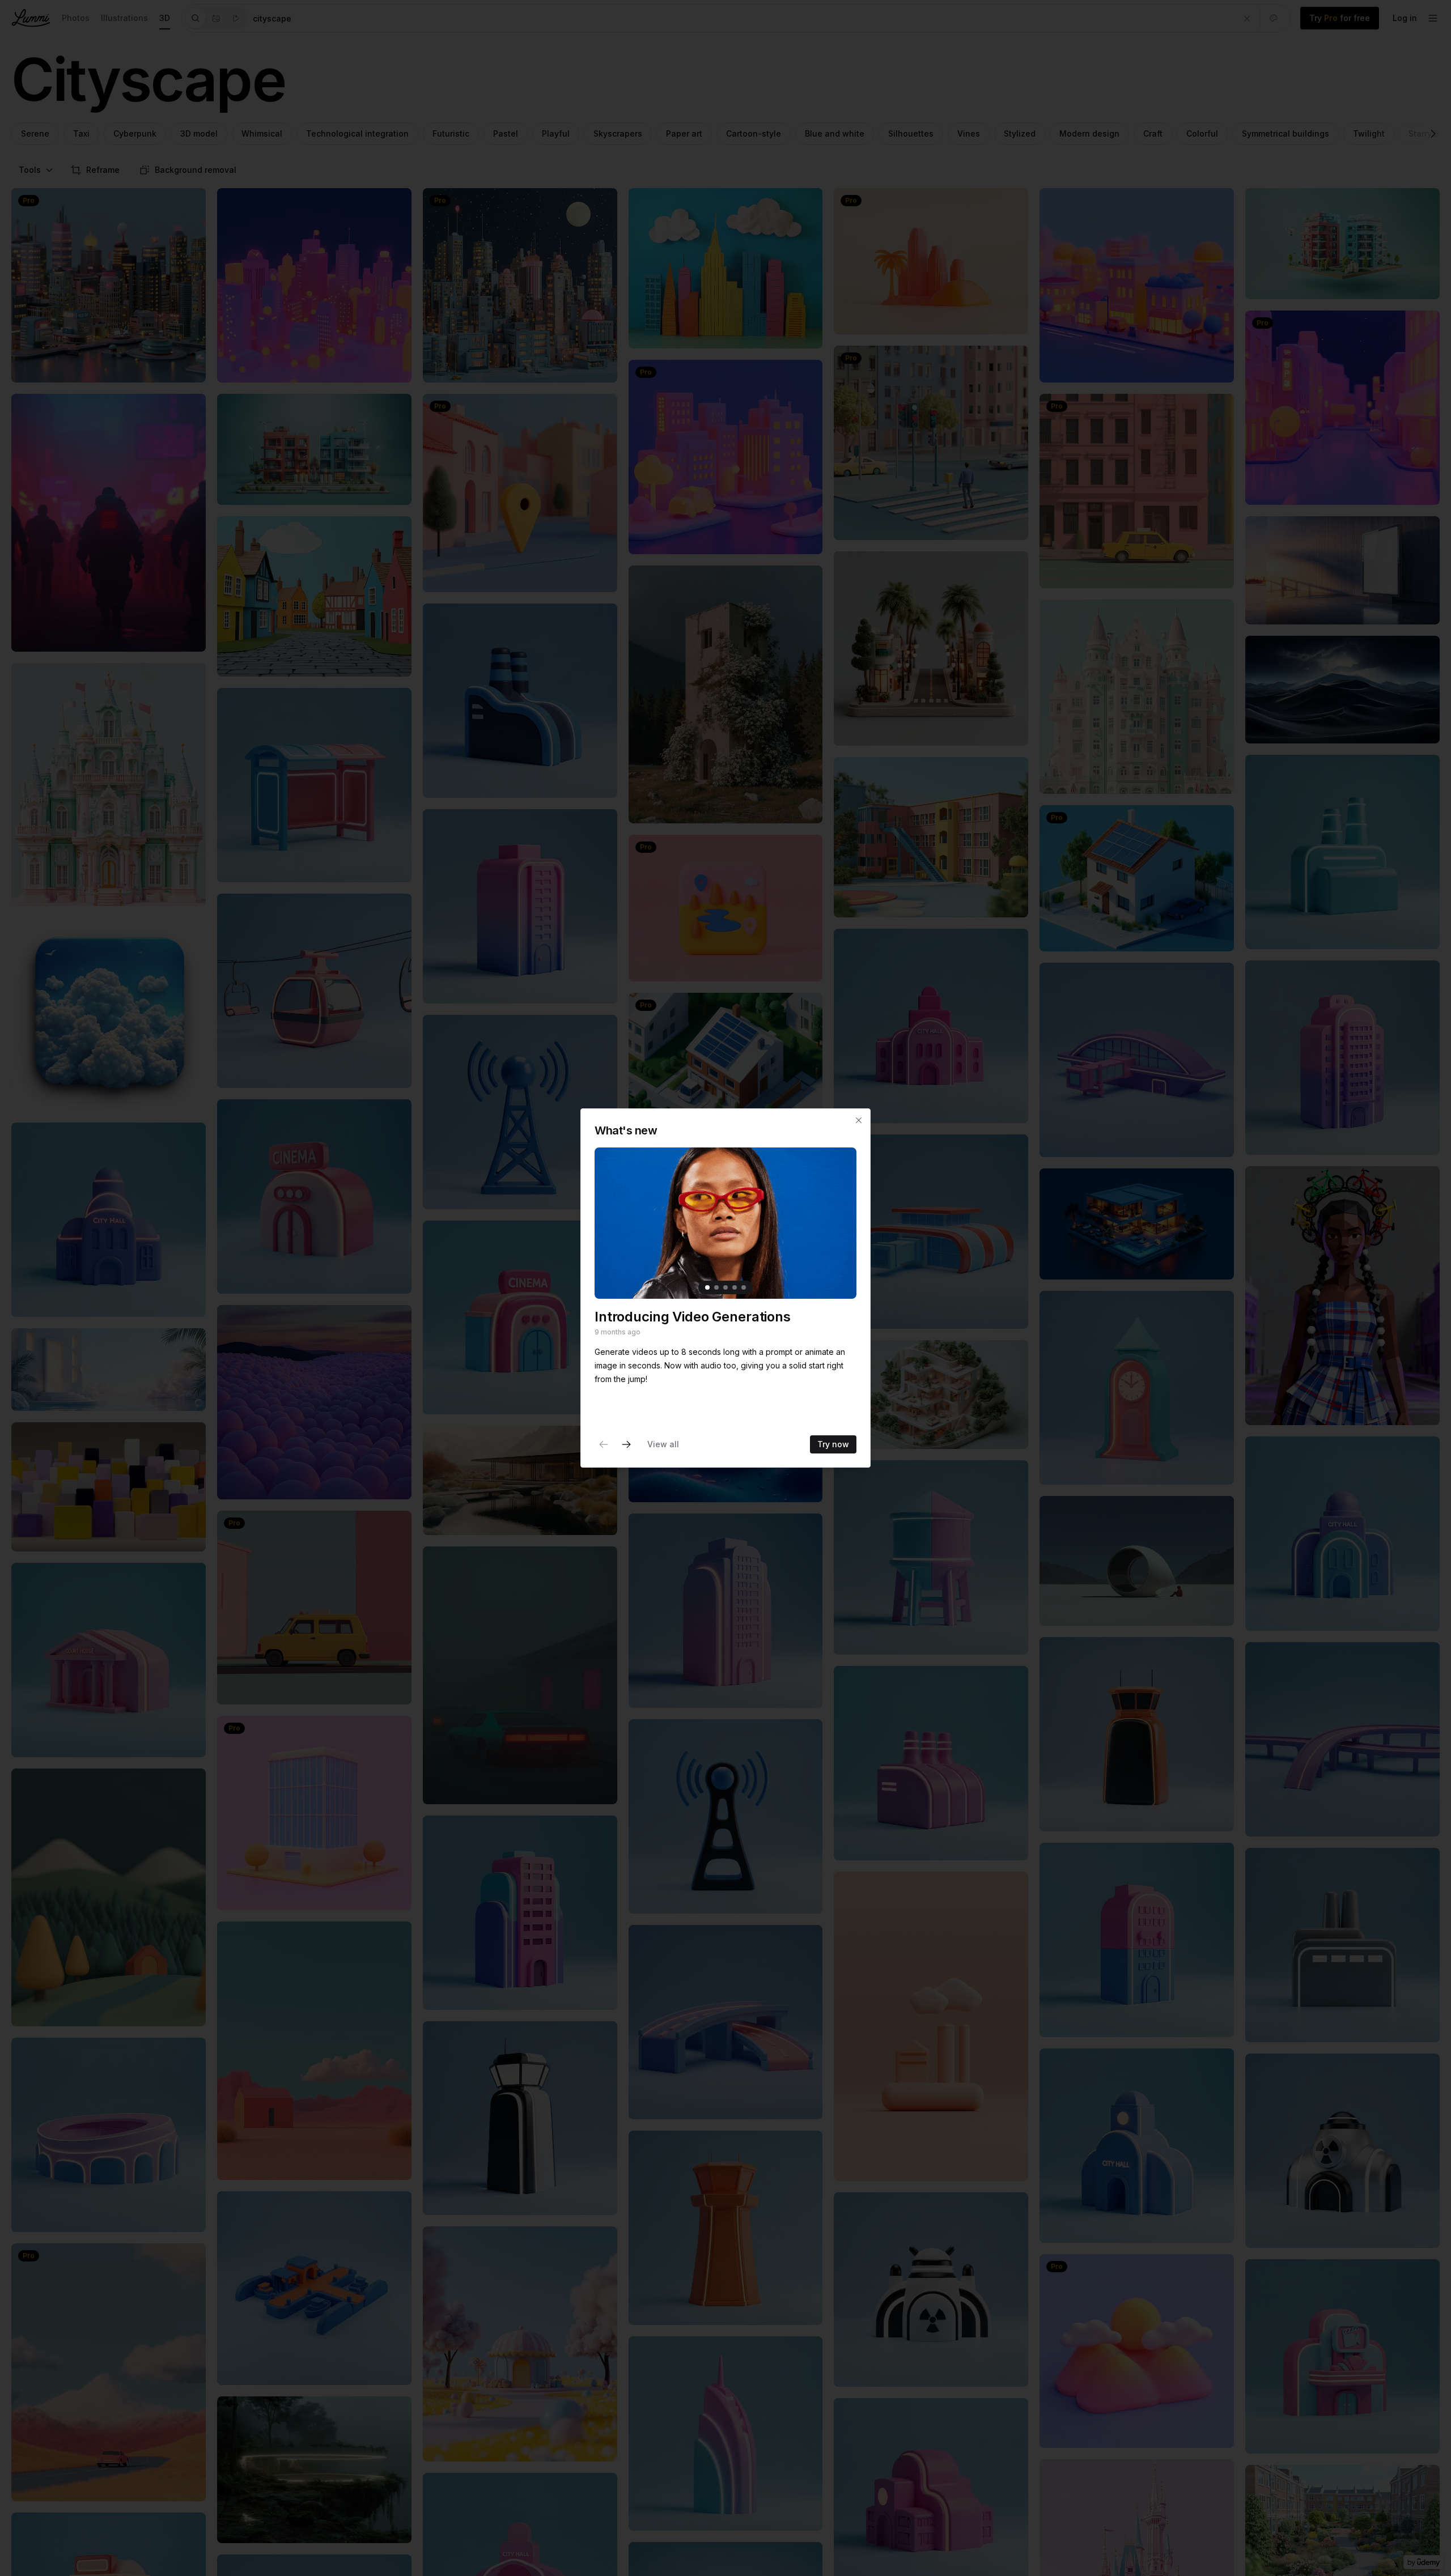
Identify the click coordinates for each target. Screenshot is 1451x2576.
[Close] (859, 1120)
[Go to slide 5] (744, 1287)
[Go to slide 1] (707, 1287)
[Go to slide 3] (725, 1287)
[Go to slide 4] (735, 1287)
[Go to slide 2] (716, 1287)
